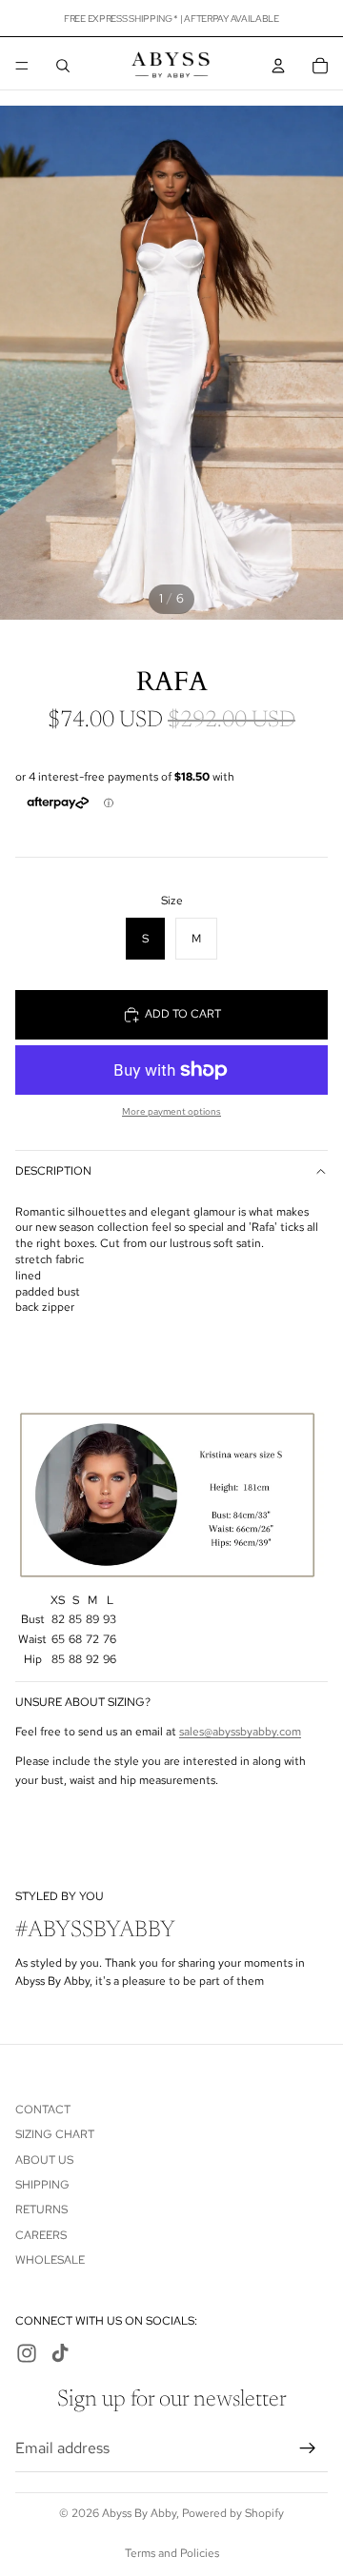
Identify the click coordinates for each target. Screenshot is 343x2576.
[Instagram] (27, 2353)
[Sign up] (308, 2447)
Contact (43, 2109)
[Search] (63, 66)
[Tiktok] (60, 2353)
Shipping (42, 2185)
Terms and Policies (172, 2553)
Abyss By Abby (139, 2513)
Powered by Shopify (233, 2513)
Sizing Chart (55, 2134)
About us (44, 2159)
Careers (41, 2234)
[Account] (278, 66)
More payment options (171, 1111)
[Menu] (22, 66)
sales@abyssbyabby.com (240, 1732)
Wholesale (50, 2260)
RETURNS (41, 2209)
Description (53, 1171)
